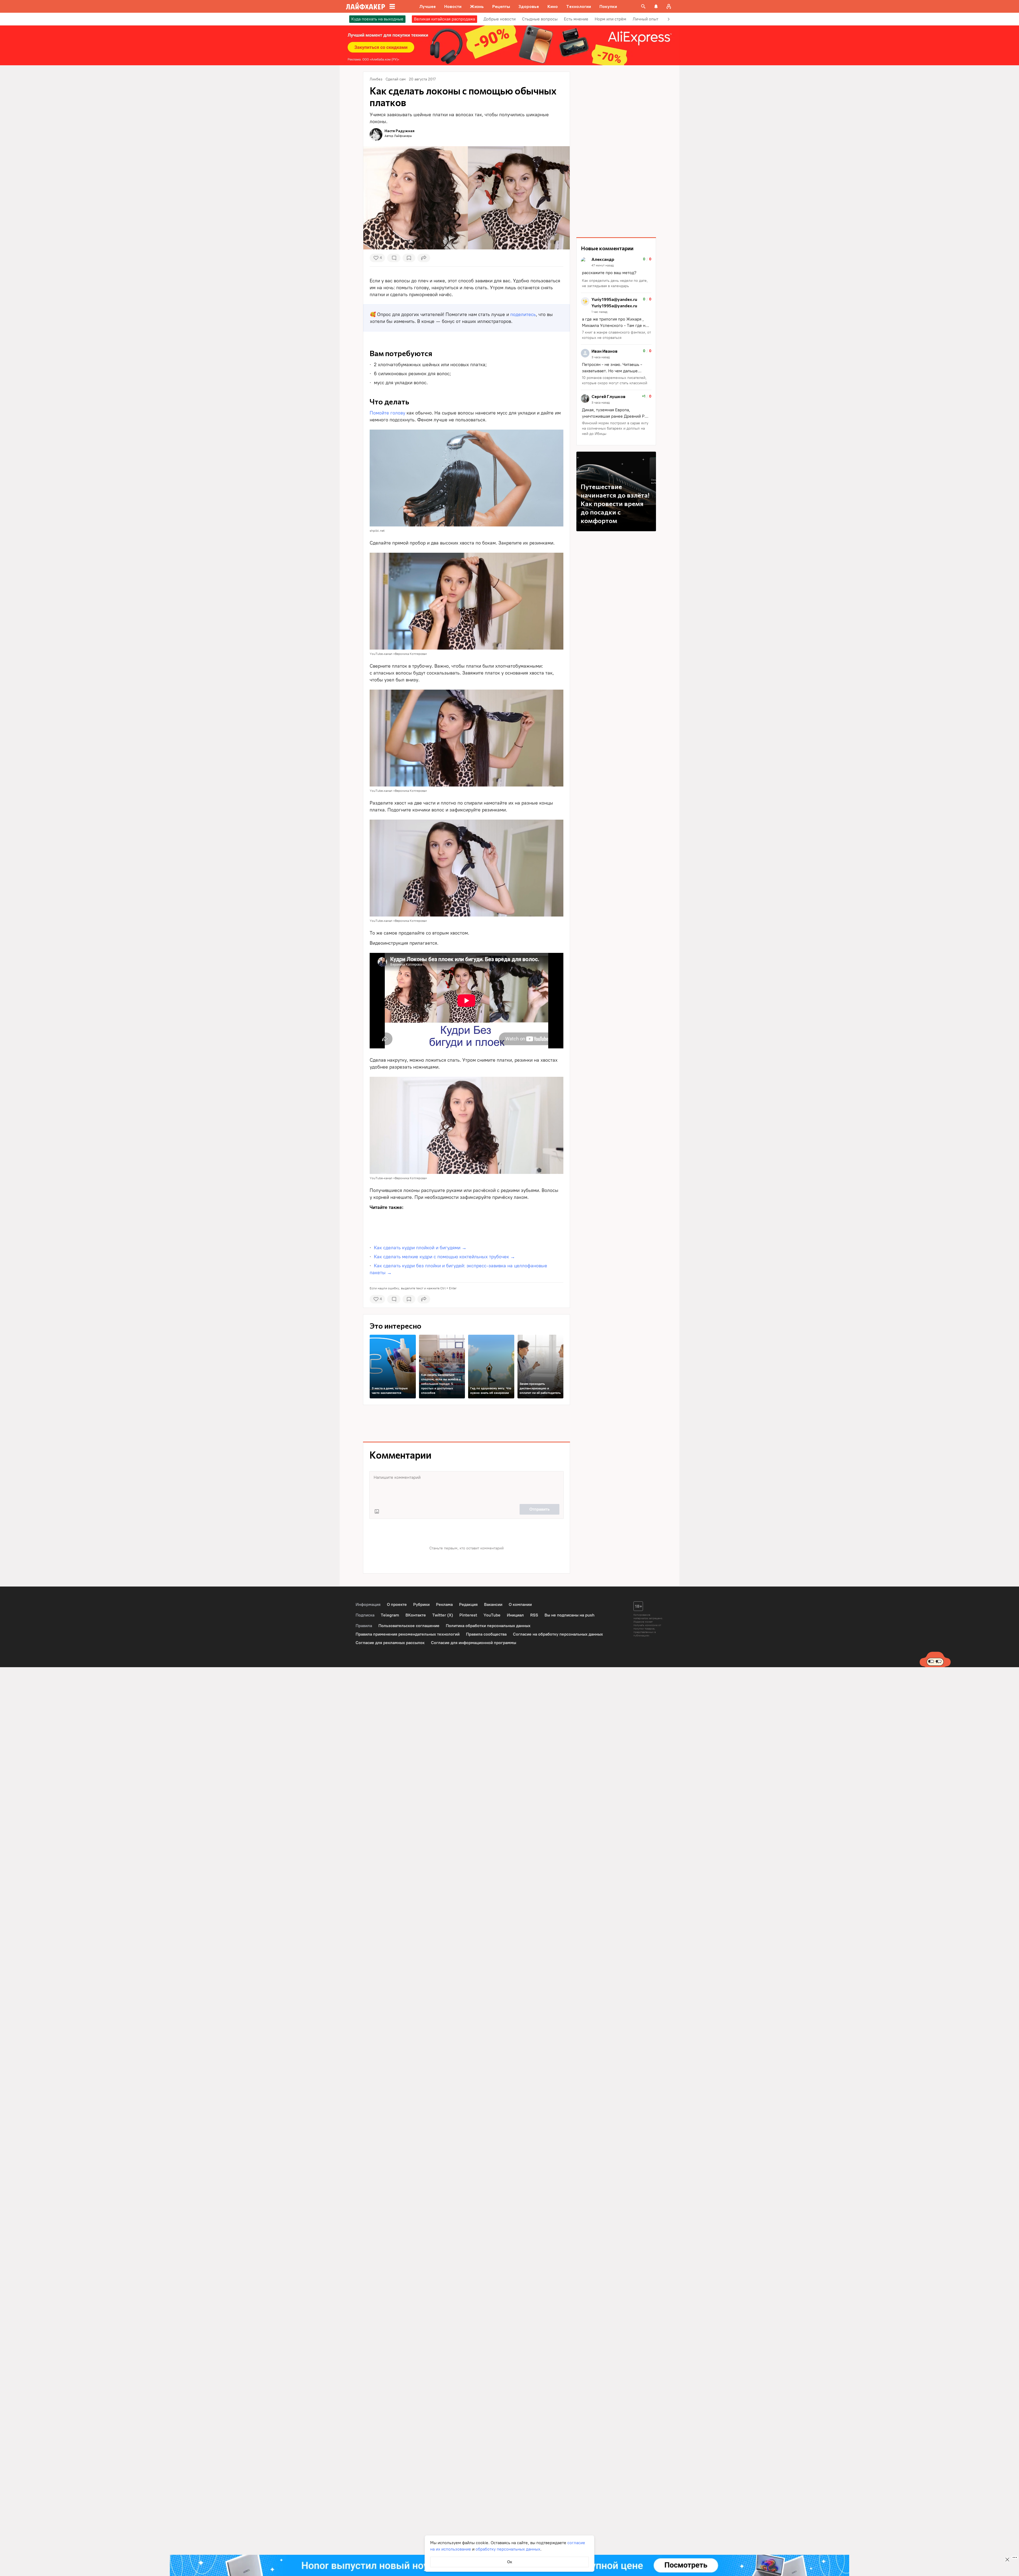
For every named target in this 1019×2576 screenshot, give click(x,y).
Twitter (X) (443, 1615)
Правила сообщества (486, 1634)
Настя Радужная (400, 131)
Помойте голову (387, 413)
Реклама (444, 1604)
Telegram (390, 1615)
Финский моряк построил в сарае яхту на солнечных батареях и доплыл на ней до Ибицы (615, 428)
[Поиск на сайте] (643, 6)
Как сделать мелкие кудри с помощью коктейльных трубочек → (444, 1257)
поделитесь (523, 314)
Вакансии (493, 1604)
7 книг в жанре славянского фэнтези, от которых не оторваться (616, 335)
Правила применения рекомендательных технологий (408, 1634)
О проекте (397, 1604)
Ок (510, 2562)
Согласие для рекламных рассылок (390, 1643)
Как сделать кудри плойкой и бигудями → (420, 1248)
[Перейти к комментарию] (616, 273)
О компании (520, 1604)
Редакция (468, 1604)
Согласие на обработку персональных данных (558, 1634)
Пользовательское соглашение (409, 1626)
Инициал (515, 1615)
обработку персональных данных (508, 2549)
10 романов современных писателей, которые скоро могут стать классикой (615, 380)
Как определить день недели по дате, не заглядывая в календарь (615, 283)
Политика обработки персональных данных (488, 1626)
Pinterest (468, 1615)
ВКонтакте (416, 1615)
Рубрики (421, 1604)
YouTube (492, 1615)
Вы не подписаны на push (569, 1615)
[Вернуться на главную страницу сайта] (366, 6)
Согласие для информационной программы (474, 1643)
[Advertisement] (467, 1226)
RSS (534, 1615)
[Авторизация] (669, 6)
